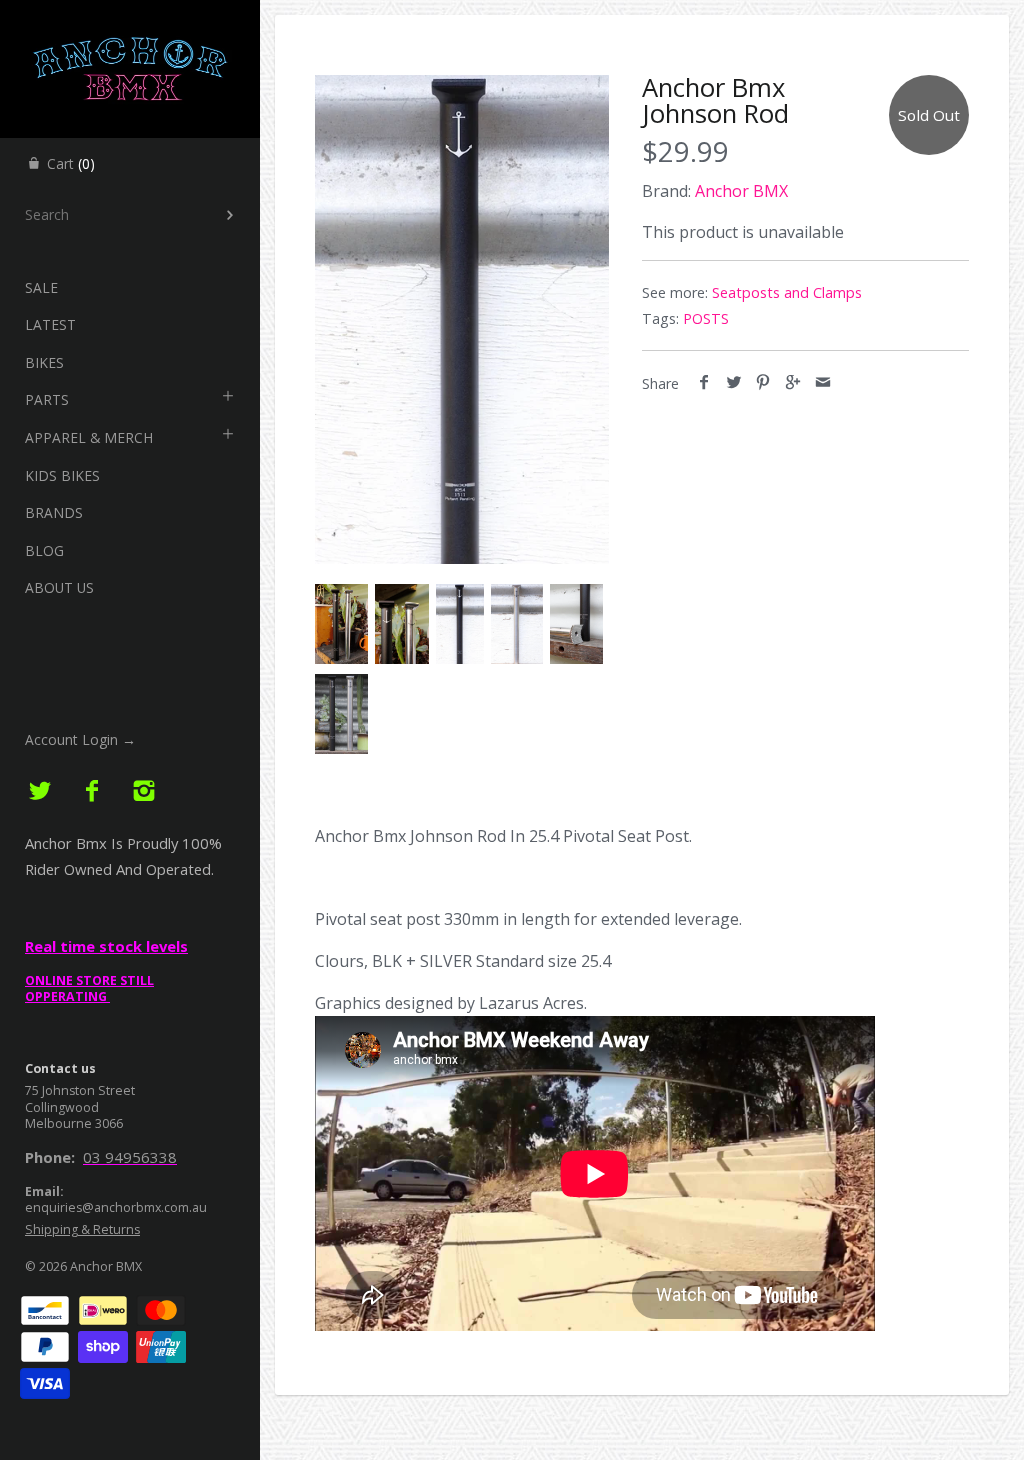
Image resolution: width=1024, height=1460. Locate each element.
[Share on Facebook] (704, 383)
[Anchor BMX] (130, 18)
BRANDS (54, 512)
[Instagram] (143, 791)
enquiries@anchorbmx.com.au (116, 1207)
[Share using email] (822, 383)
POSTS (706, 318)
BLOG (44, 550)
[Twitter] (40, 791)
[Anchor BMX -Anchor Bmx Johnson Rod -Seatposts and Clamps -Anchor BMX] (462, 319)
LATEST (50, 324)
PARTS (47, 399)
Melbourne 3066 (74, 1123)
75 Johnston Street (80, 1090)
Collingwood (62, 1107)
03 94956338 (130, 1157)
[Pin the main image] (763, 383)
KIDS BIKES (62, 475)
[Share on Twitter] (734, 383)
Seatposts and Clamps (787, 292)
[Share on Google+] (793, 383)
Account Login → (80, 739)
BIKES (44, 362)
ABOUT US (59, 587)
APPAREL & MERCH (89, 437)
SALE (41, 287)
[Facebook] (92, 791)
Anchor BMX (106, 1266)
